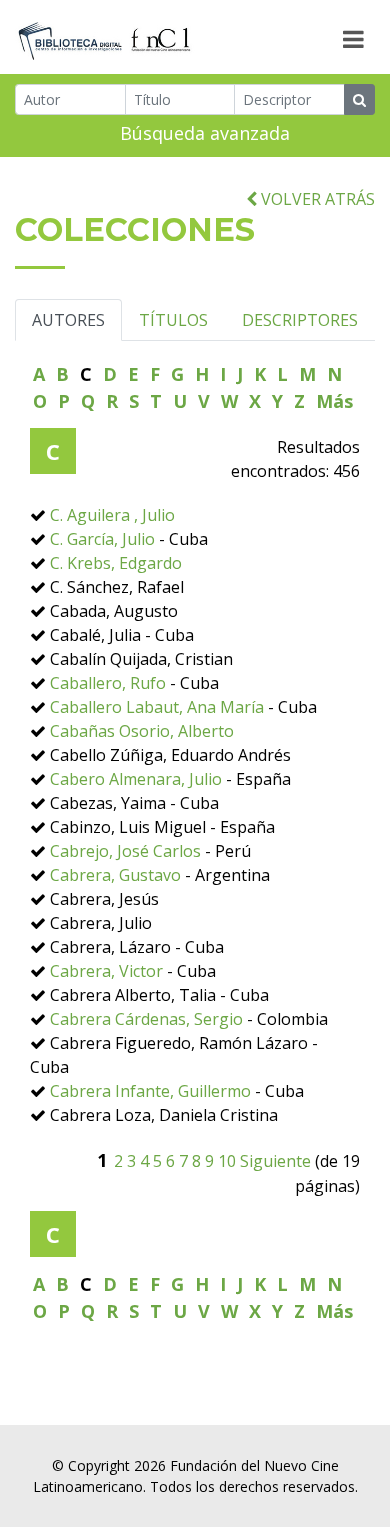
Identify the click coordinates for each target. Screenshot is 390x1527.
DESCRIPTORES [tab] (300, 320)
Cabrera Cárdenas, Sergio (146, 1019)
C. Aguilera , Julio (112, 515)
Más (334, 401)
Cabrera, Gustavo (115, 875)
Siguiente (275, 1161)
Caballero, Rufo (108, 683)
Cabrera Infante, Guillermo (150, 1091)
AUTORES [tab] (68, 320)
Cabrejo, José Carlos (125, 851)
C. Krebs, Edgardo (116, 563)
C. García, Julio (104, 539)
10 (227, 1161)
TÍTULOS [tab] (173, 320)
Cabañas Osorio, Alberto (142, 731)
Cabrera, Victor (106, 971)
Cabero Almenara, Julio (136, 779)
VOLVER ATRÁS (316, 199)
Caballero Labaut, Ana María (157, 707)
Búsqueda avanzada (205, 133)
